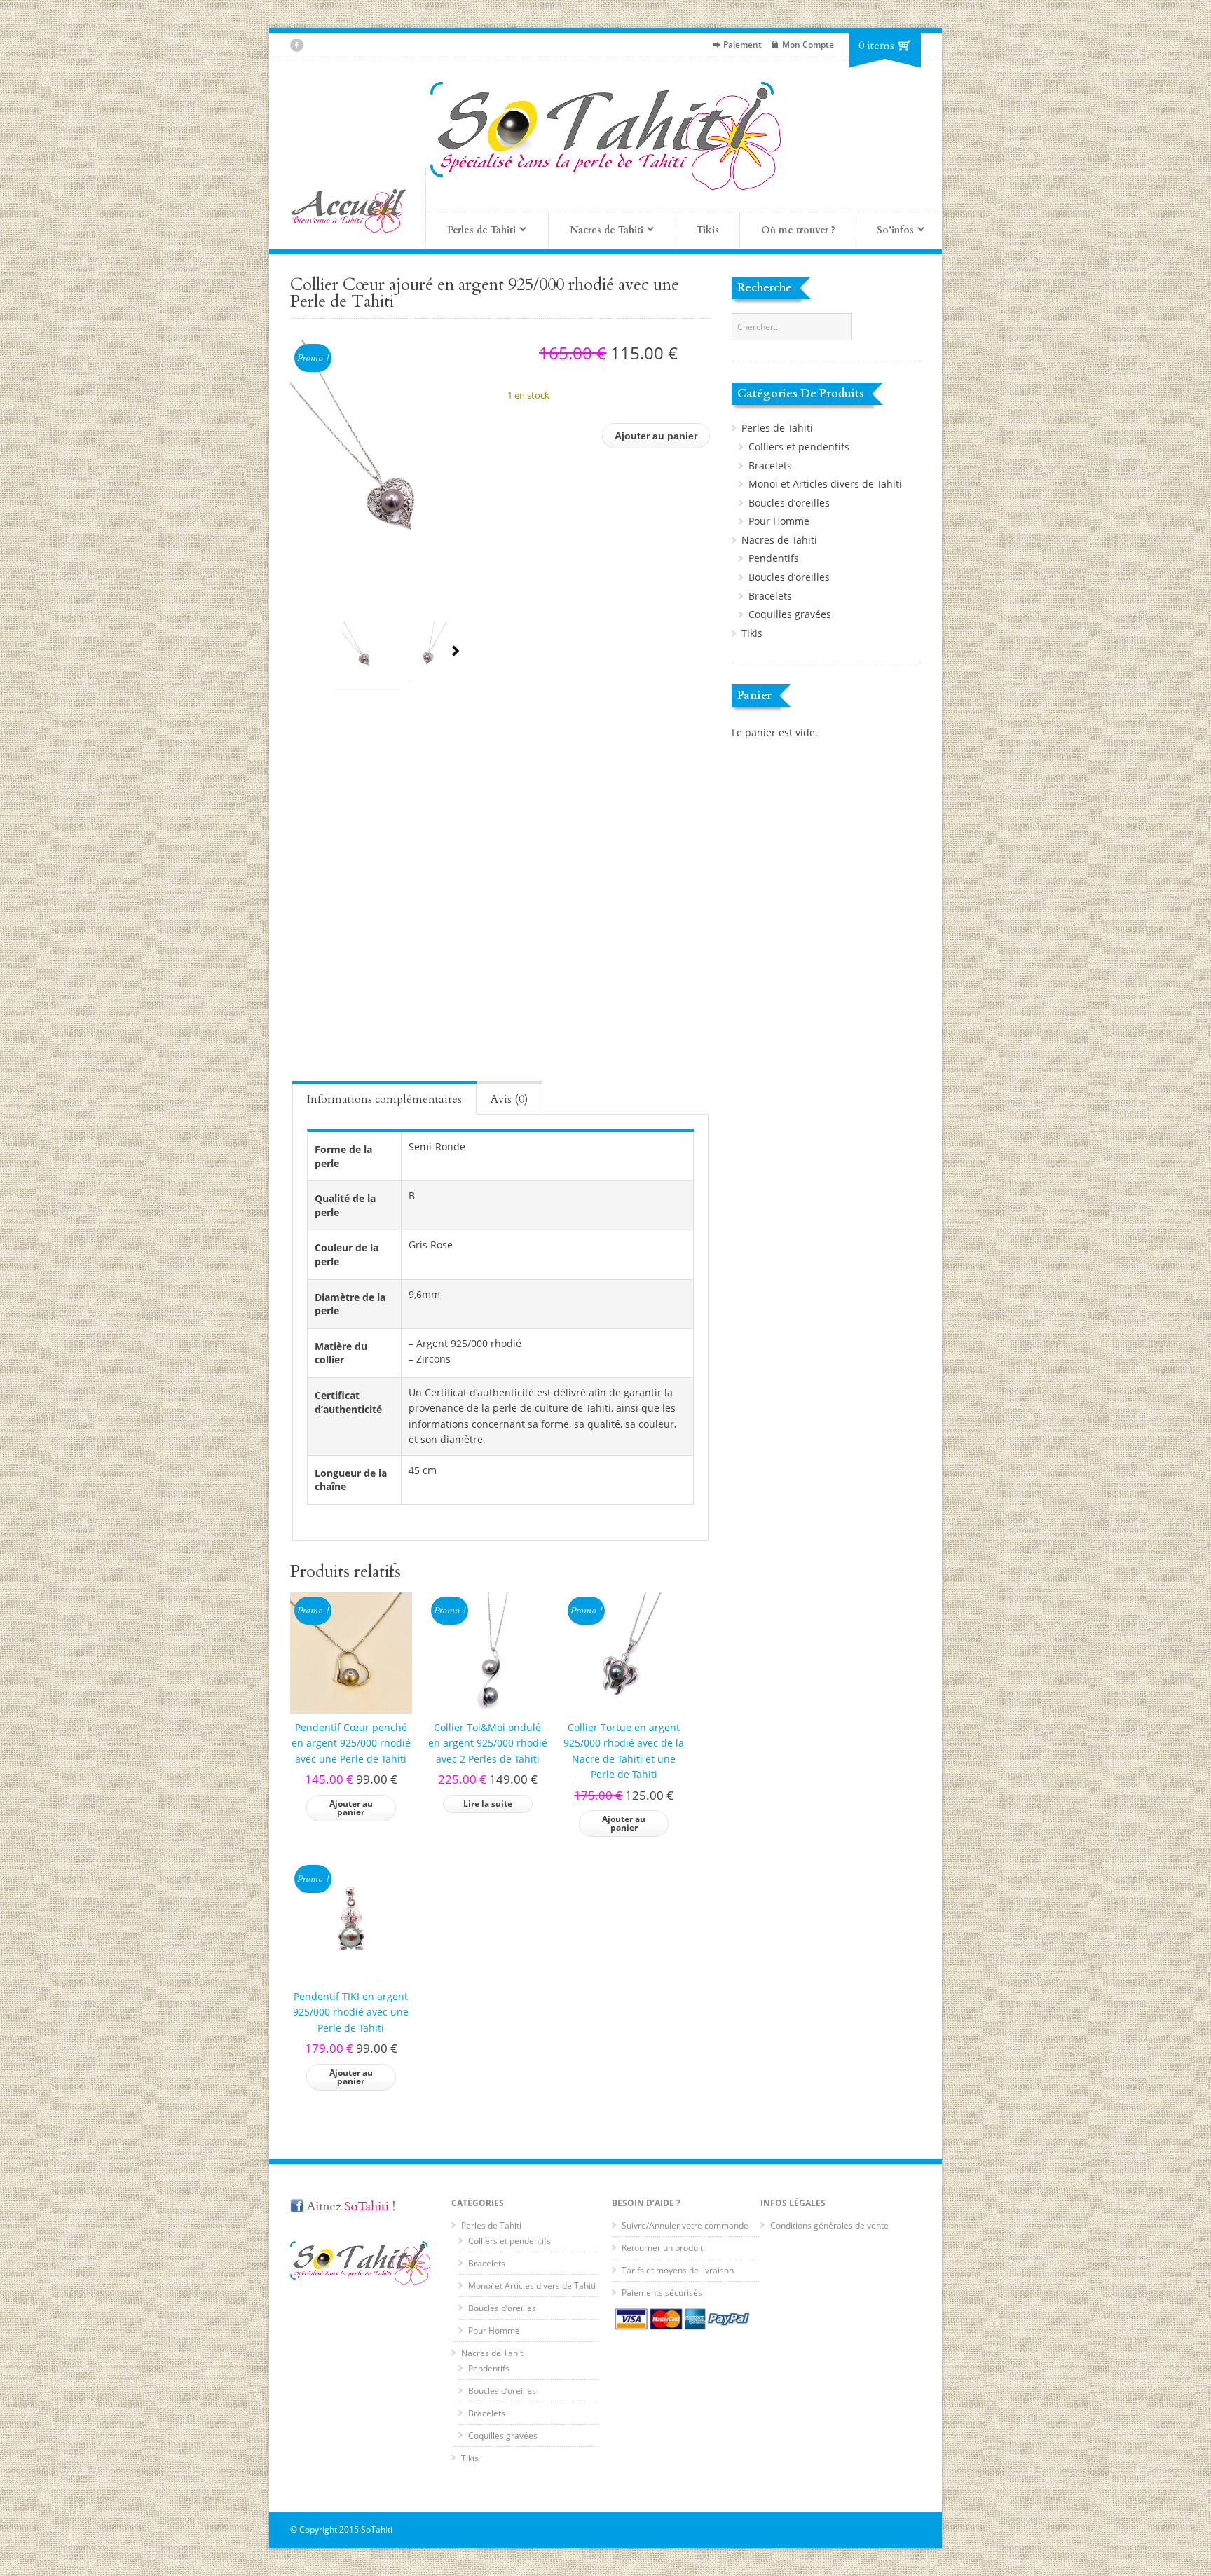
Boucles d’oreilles (789, 503)
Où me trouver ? (798, 230)
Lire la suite (488, 1804)
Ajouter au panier (656, 436)
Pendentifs (774, 558)
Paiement (743, 44)
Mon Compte (808, 44)
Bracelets (770, 466)
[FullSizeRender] (391, 472)
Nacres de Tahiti (779, 540)
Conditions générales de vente (829, 2225)
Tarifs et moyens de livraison (678, 2270)
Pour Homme (779, 521)
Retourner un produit (662, 2248)
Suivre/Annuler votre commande (685, 2225)
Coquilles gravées (790, 614)
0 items (876, 46)
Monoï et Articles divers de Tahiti (825, 484)
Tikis (708, 230)
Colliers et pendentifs (799, 447)
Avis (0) (509, 1099)
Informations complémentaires (384, 1099)
